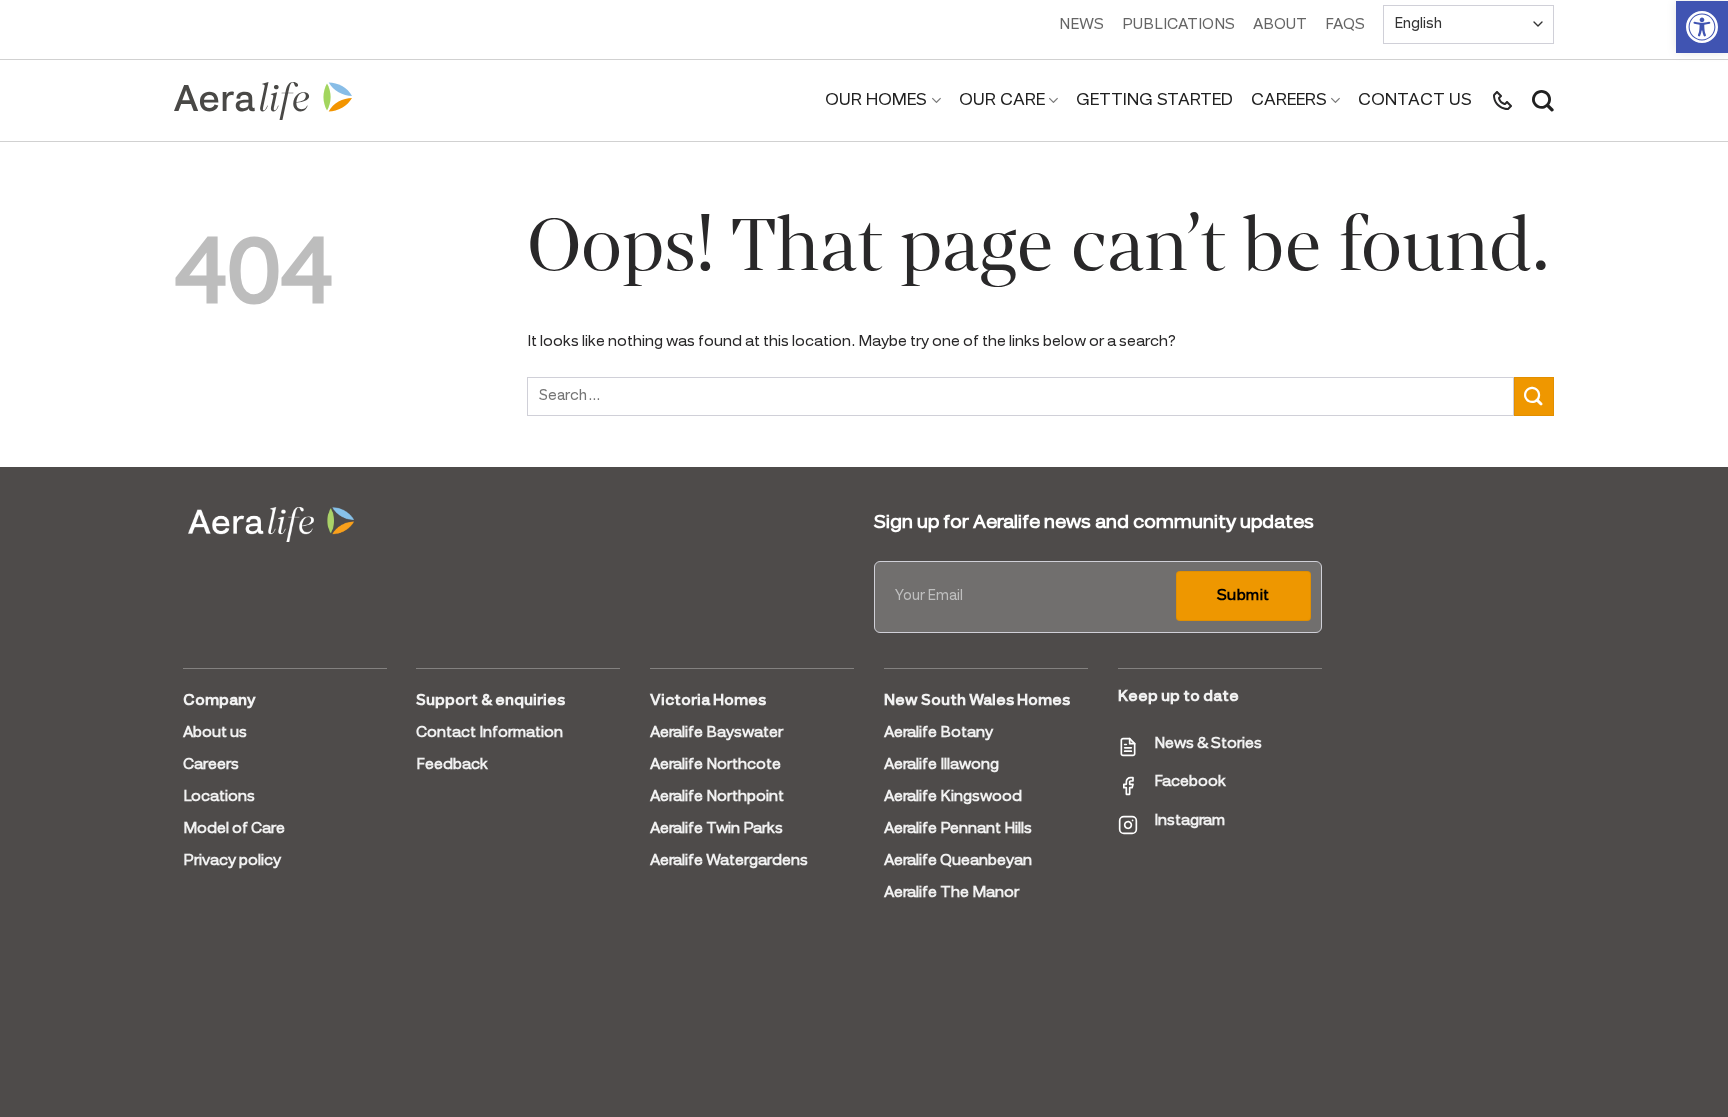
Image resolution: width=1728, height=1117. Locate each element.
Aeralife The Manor (951, 893)
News (1081, 25)
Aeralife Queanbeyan (958, 861)
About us (215, 733)
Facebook (1190, 782)
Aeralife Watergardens (729, 861)
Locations (219, 797)
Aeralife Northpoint (717, 797)
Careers (1289, 100)
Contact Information (489, 733)
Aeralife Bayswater (716, 733)
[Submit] (1534, 396)
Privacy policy (232, 861)
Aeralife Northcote (715, 765)
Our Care (1002, 100)
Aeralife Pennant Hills (958, 829)
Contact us (1415, 100)
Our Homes (876, 100)
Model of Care (234, 829)
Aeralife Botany (938, 733)
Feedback (452, 765)
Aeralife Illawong (941, 765)
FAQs (1345, 25)
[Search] (1543, 101)
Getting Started (1154, 100)
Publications (1178, 25)
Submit (1243, 596)
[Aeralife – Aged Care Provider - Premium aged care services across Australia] (264, 101)
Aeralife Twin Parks (716, 829)
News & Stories (1208, 744)
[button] (1702, 27)
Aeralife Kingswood (953, 797)
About (1280, 25)
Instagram (1189, 821)
